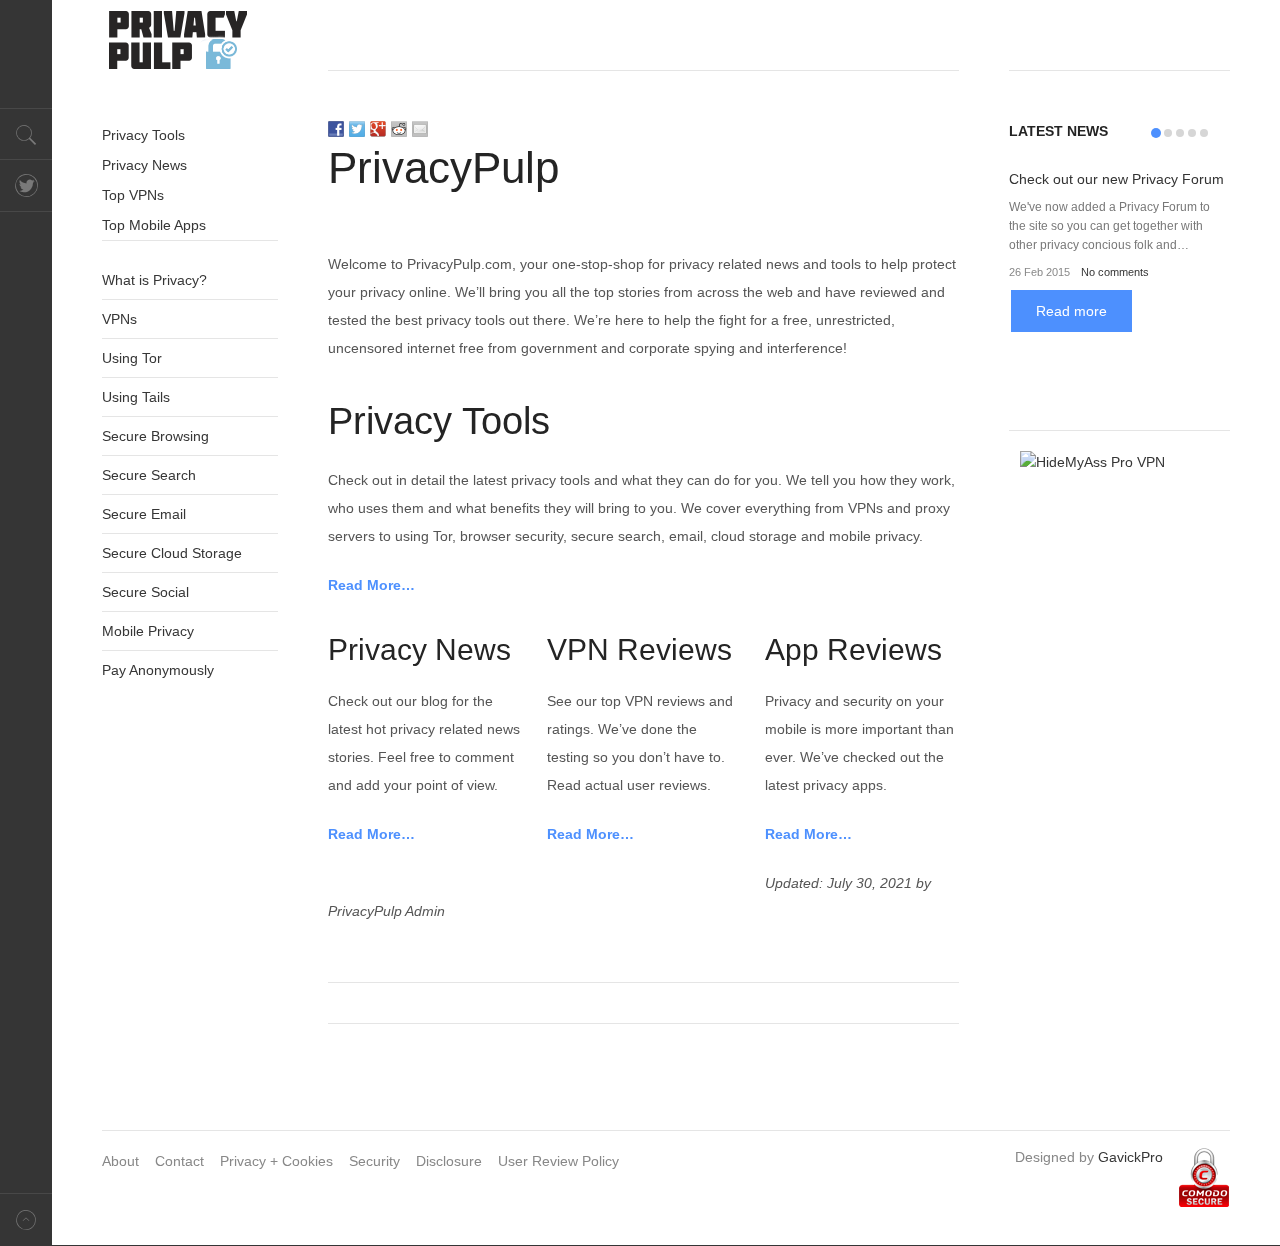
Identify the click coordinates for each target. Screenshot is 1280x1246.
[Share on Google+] (378, 129)
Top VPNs (133, 195)
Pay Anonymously (158, 670)
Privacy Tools (143, 135)
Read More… (371, 585)
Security (374, 1161)
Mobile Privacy (148, 631)
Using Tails (136, 397)
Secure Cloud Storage (172, 553)
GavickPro (1130, 1157)
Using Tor (132, 358)
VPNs (119, 319)
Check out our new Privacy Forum (1116, 179)
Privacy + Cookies (276, 1161)
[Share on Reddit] (399, 129)
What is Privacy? (154, 280)
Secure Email (144, 514)
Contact (179, 1161)
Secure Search (149, 475)
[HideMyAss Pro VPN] (1119, 551)
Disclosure (449, 1161)
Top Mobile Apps (154, 225)
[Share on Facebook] (336, 129)
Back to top (26, 1219)
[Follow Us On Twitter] (26, 186)
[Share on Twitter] (357, 129)
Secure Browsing (155, 436)
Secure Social (145, 592)
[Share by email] (420, 129)
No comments (1115, 272)
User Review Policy (558, 1161)
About (120, 1161)
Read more (1071, 311)
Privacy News (144, 165)
